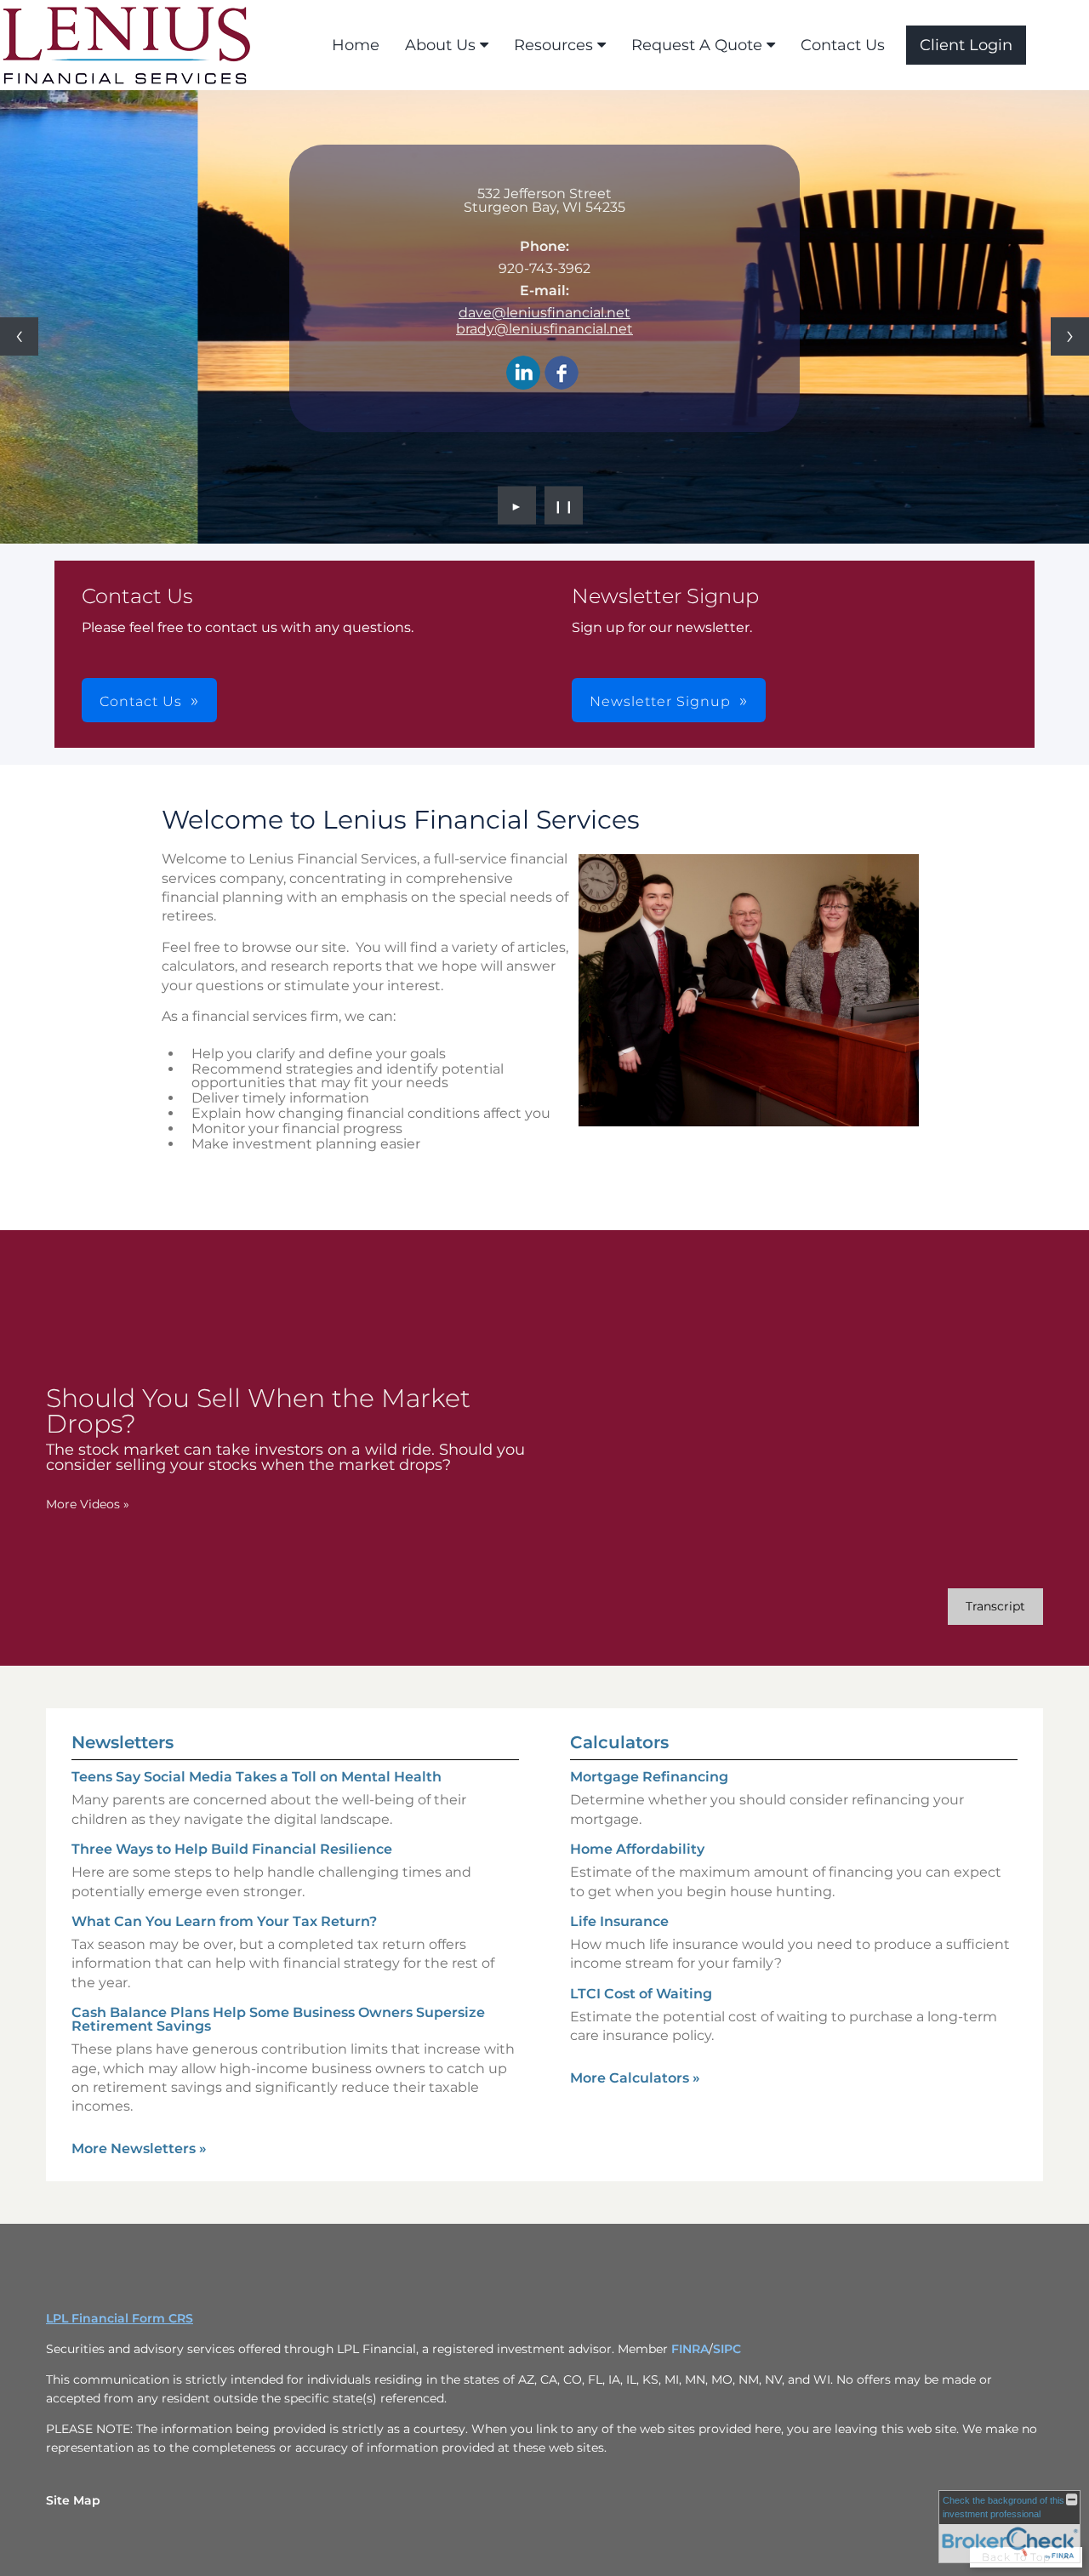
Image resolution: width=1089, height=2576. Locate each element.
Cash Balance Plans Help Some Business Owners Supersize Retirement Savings (278, 2019)
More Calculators (635, 2078)
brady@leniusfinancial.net (544, 329)
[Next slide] (1070, 336)
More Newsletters (139, 2149)
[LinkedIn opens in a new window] (523, 374)
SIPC (727, 2349)
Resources (553, 45)
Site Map (73, 2500)
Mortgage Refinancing (649, 1777)
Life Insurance (619, 1921)
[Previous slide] (19, 336)
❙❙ (564, 505)
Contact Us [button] (141, 701)
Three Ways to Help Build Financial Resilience (232, 1849)
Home (356, 45)
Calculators (619, 1742)
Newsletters (123, 1742)
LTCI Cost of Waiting (641, 1994)
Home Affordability (637, 1849)
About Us (440, 45)
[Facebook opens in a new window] (562, 374)
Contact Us (843, 45)
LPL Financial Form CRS (120, 2318)
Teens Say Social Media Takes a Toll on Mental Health (257, 1777)
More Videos (88, 1504)
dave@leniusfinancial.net (544, 313)
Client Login (966, 45)
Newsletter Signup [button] (660, 701)
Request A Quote (697, 45)
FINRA (690, 2349)
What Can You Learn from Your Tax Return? (224, 1921)
